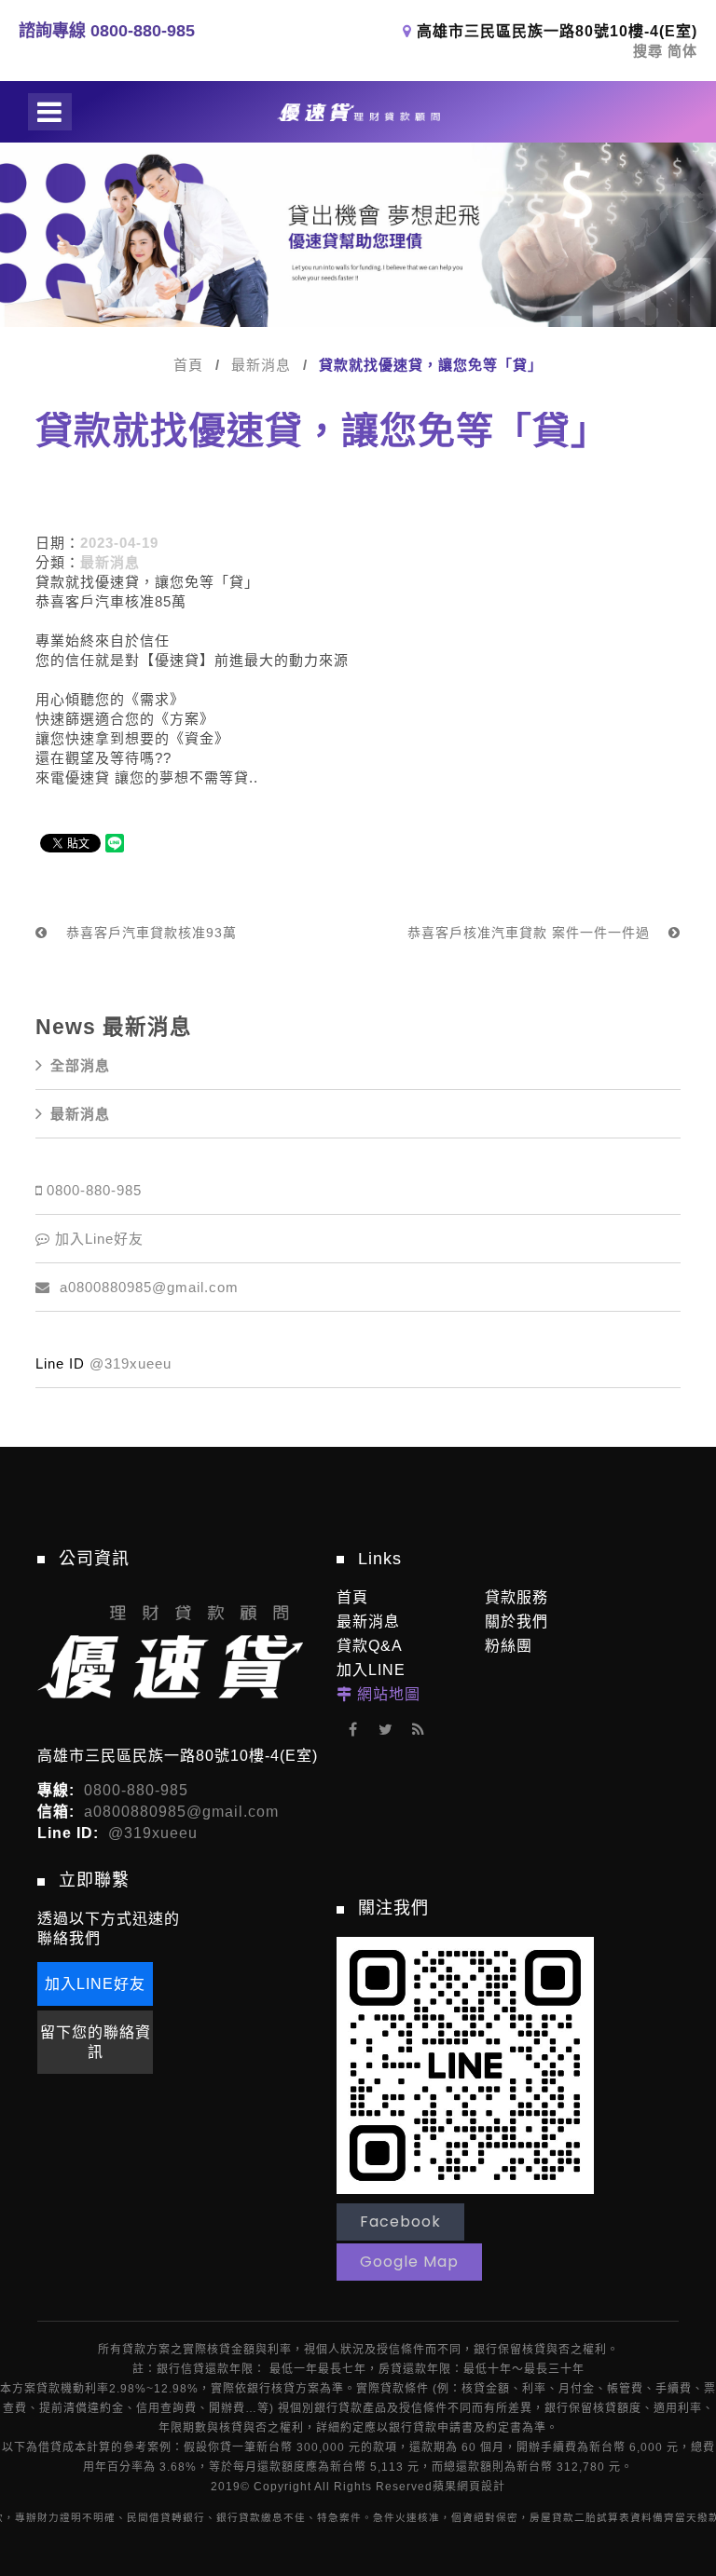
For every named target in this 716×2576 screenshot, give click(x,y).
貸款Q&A (370, 1646)
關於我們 (516, 1622)
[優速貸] (358, 112)
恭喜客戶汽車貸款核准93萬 (149, 933)
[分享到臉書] (353, 1730)
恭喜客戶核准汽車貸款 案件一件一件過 (531, 933)
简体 (682, 51)
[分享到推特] (386, 1730)
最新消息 (261, 365)
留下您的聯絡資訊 (96, 2042)
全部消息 (80, 1065)
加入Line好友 (99, 1239)
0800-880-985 (94, 1190)
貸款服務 (516, 1597)
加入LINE (371, 1670)
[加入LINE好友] (465, 2064)
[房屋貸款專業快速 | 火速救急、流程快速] (358, 234)
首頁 (188, 365)
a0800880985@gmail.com (147, 1287)
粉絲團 (509, 1646)
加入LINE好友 (95, 1984)
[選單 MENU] (50, 112)
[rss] (418, 1730)
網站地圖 (389, 1694)
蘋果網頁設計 (469, 2487)
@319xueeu (131, 1363)
